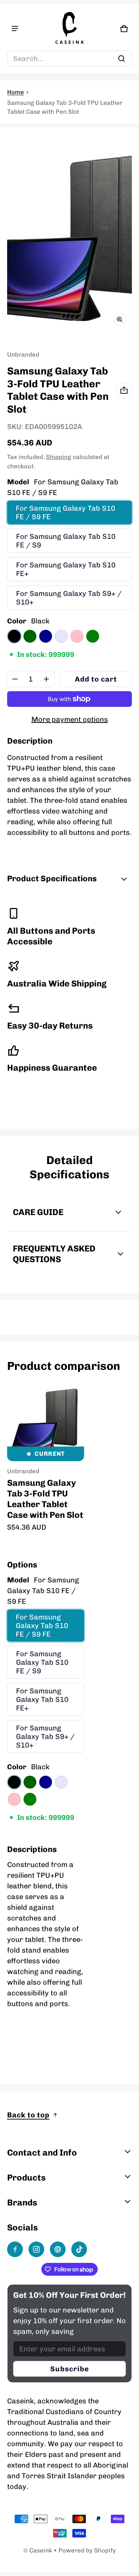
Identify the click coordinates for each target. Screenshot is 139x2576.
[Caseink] (69, 29)
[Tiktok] (79, 2249)
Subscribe (70, 2369)
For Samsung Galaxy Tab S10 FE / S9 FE (65, 512)
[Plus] (46, 679)
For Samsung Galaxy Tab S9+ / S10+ (69, 598)
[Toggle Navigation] (15, 29)
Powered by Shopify (87, 2550)
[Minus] (15, 679)
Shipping (59, 457)
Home (16, 92)
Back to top (28, 2115)
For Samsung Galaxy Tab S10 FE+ (66, 569)
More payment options (70, 719)
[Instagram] (36, 2249)
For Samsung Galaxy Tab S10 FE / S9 (66, 541)
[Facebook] (15, 2249)
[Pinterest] (58, 2249)
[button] (69, 58)
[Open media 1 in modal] (69, 238)
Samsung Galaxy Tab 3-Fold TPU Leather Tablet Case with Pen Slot (45, 1499)
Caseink (41, 2550)
